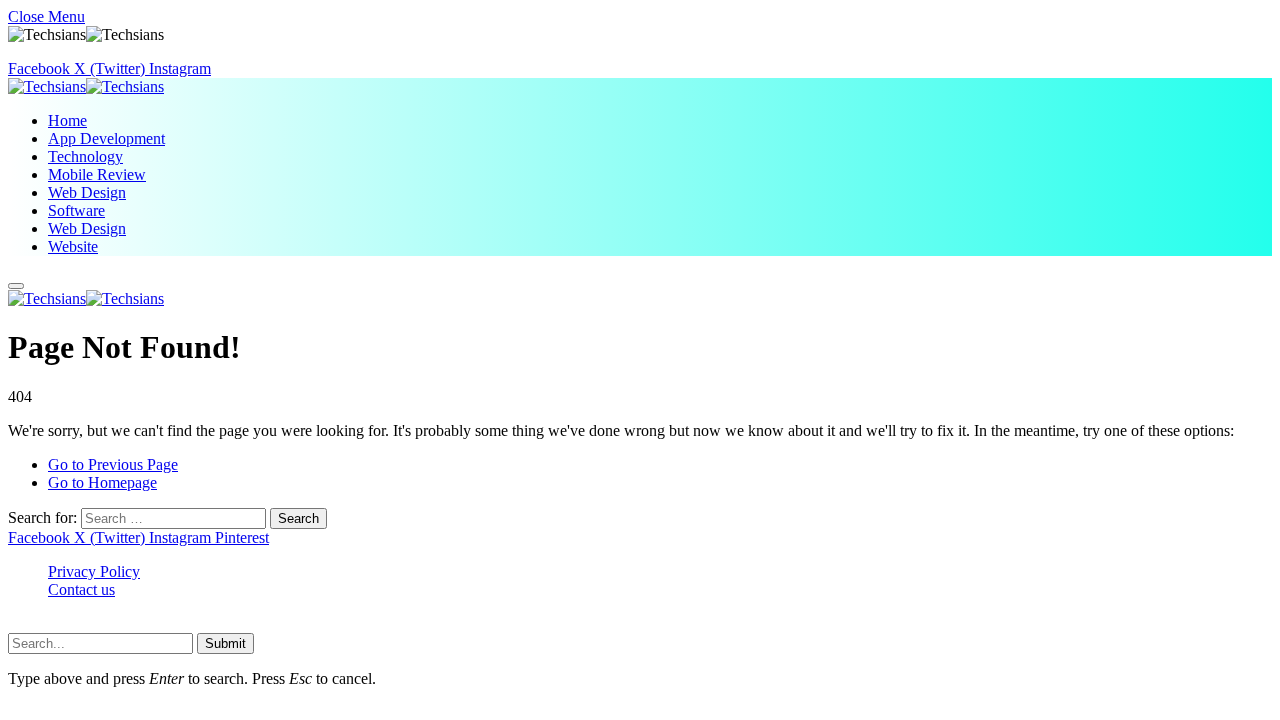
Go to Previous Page (113, 464)
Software (76, 210)
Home (67, 120)
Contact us (81, 589)
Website (73, 246)
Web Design (87, 192)
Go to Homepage (102, 482)
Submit (225, 643)
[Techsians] (86, 86)
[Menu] (16, 286)
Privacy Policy (94, 571)
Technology (85, 156)
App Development (106, 138)
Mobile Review (97, 174)
